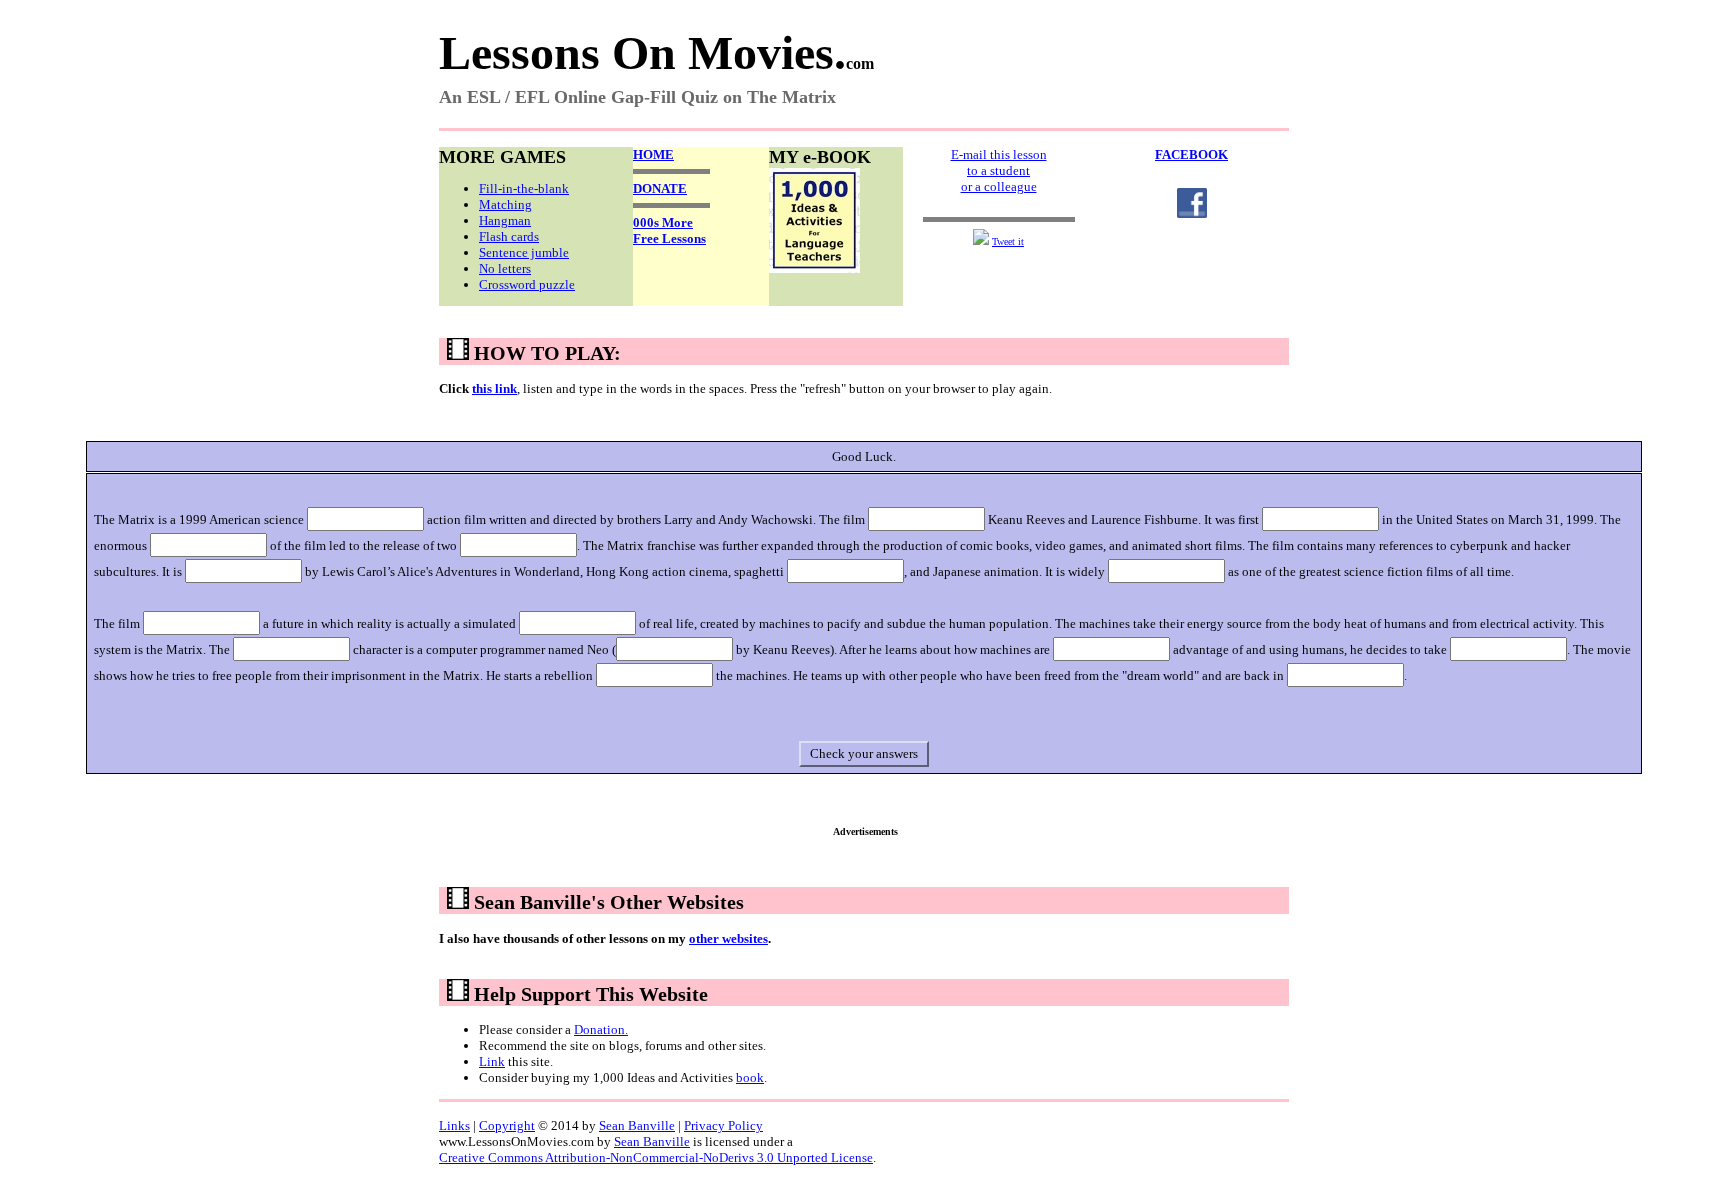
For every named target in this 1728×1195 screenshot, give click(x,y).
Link (492, 1061)
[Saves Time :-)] (814, 268)
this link (494, 388)
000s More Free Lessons (669, 230)
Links (454, 1125)
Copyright (507, 1125)
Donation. (601, 1029)
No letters (505, 268)
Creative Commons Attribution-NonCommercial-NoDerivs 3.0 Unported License (656, 1157)
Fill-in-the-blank (524, 188)
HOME (653, 154)
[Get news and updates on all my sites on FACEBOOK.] (1192, 213)
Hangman (505, 220)
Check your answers (864, 753)
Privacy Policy (723, 1125)
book (750, 1077)
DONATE (660, 188)
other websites (728, 938)
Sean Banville (637, 1125)
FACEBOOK (1191, 154)
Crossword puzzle (527, 284)
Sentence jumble (524, 252)
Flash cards (509, 236)
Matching (505, 204)
